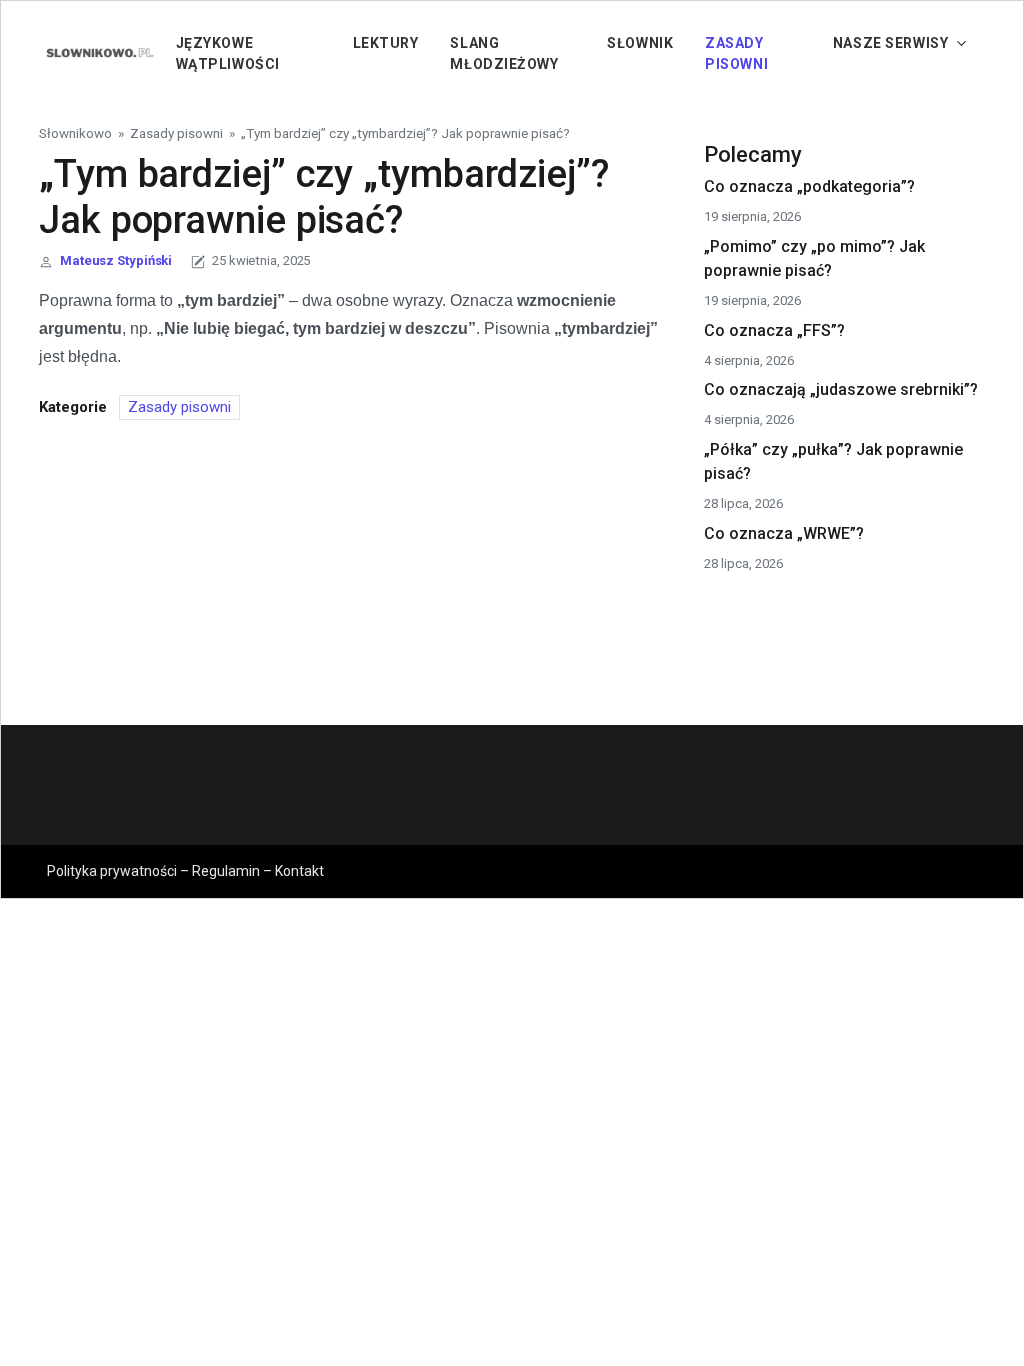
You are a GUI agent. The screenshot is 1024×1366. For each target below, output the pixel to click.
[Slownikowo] (99, 52)
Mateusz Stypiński (116, 260)
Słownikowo (75, 133)
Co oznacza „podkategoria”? (809, 186)
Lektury (386, 43)
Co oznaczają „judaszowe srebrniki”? (841, 389)
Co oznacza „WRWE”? (784, 533)
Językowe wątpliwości (228, 53)
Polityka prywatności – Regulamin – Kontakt (185, 871)
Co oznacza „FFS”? (774, 330)
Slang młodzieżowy (504, 53)
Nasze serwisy (890, 43)
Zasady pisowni (736, 53)
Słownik (640, 43)
